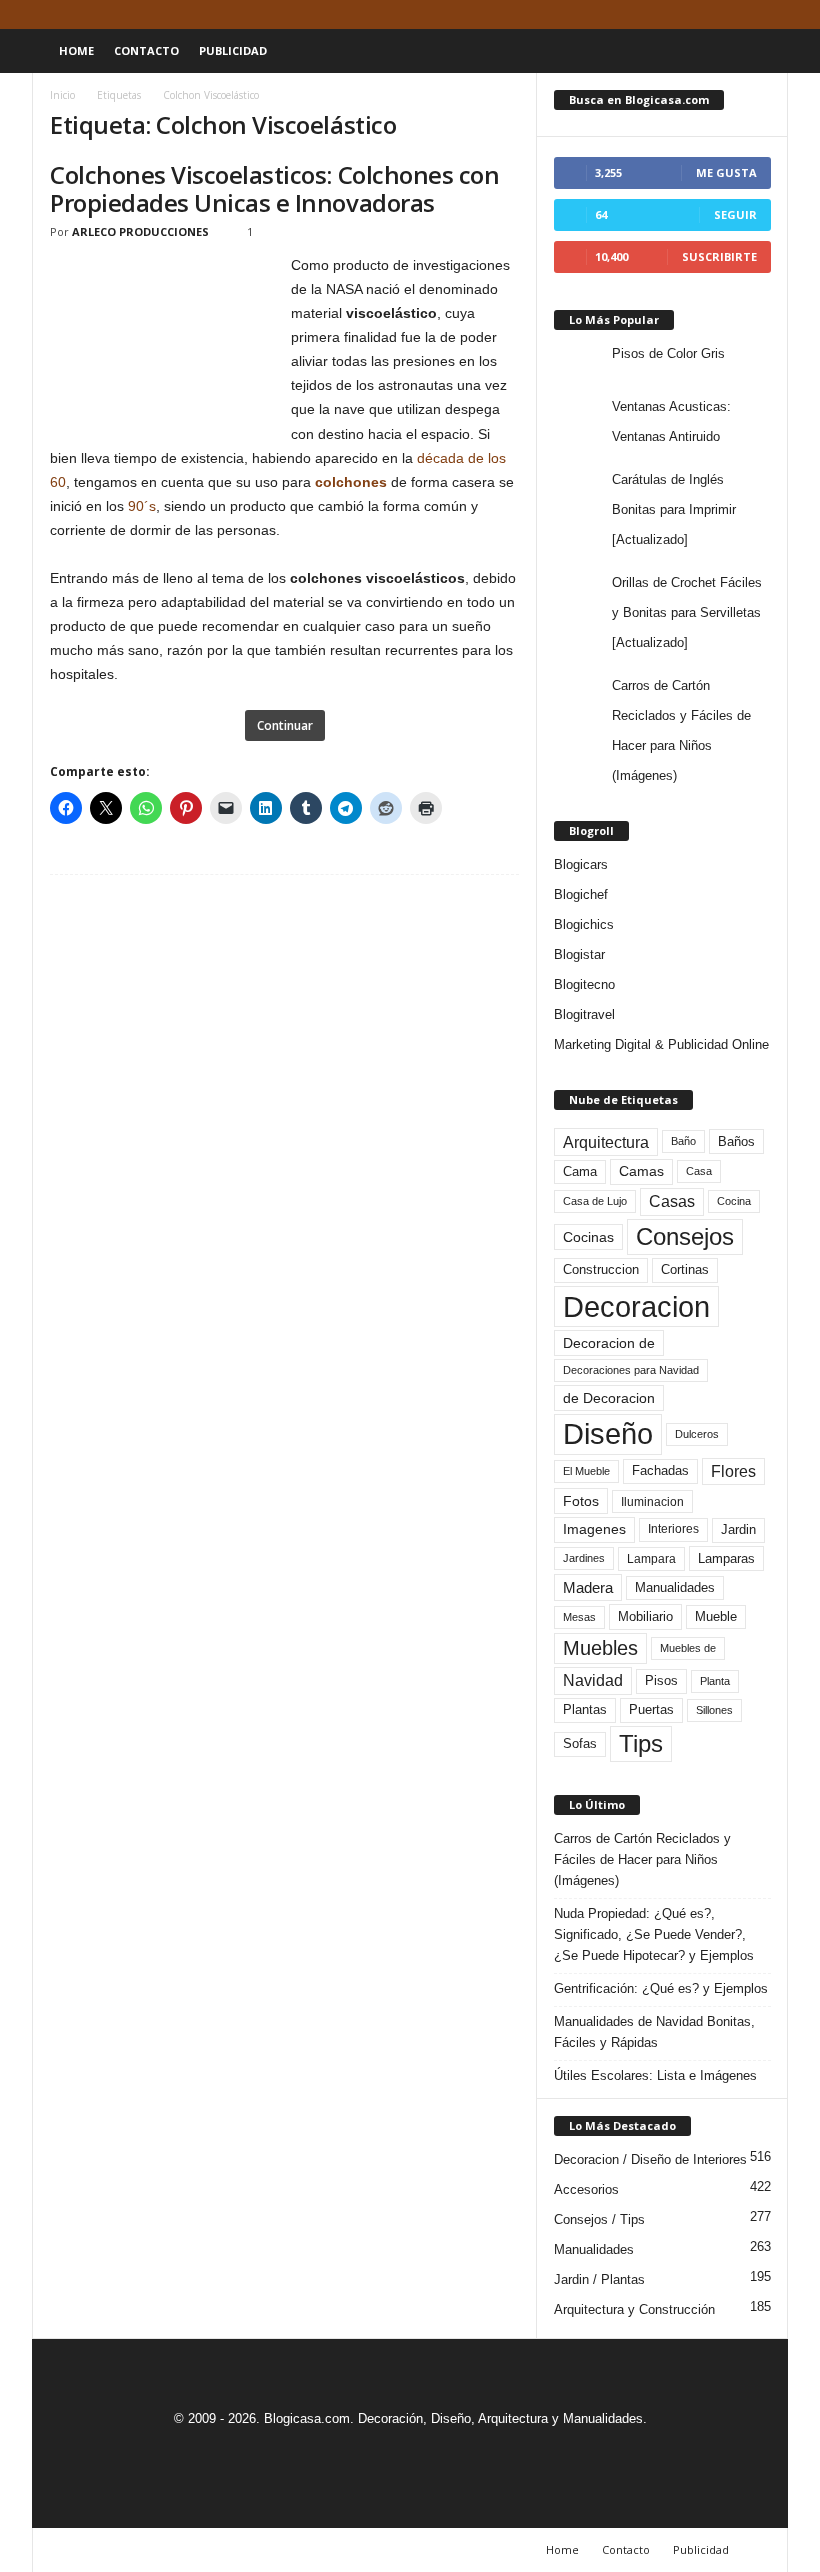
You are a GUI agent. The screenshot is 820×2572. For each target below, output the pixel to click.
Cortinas (685, 1270)
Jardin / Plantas (599, 2279)
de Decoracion (609, 1398)
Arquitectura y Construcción (634, 2309)
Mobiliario (645, 1616)
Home (76, 50)
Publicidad (233, 50)
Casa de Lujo (595, 1201)
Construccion (601, 1270)
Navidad (593, 1680)
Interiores (673, 1529)
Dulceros (697, 1434)
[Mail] (711, 14)
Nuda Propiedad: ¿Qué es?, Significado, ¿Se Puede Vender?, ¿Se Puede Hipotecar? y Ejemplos (654, 1934)
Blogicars (581, 864)
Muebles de (688, 1648)
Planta (715, 1681)
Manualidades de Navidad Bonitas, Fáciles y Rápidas (654, 2032)
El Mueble (586, 1471)
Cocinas (588, 1237)
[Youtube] (773, 14)
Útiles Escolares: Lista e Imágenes (655, 2075)
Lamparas (726, 1558)
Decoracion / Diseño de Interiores (650, 2159)
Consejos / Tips (599, 2219)
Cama (580, 1172)
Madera (588, 1587)
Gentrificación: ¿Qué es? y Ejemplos (661, 1988)
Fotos (581, 1501)
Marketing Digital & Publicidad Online (661, 1044)
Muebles (600, 1648)
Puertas (651, 1710)
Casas (672, 1201)
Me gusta (726, 172)
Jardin (738, 1530)
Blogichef (581, 894)
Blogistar (579, 954)
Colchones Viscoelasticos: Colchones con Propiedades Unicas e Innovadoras (274, 188)
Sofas (580, 1744)
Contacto (146, 50)
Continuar (285, 725)
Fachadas (660, 1471)
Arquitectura (606, 1142)
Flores (733, 1471)
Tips (641, 1743)
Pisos (661, 1681)
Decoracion (636, 1306)
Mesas (579, 1617)
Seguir (735, 214)
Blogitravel (584, 1014)
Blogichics (584, 924)
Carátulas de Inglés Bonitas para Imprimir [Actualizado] (674, 509)
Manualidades (675, 1588)
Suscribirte (719, 256)
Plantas (585, 1709)
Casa (699, 1171)
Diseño (608, 1434)
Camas (641, 1171)
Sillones (714, 1710)
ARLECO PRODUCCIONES (140, 231)
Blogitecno (584, 984)
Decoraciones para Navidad (631, 1370)
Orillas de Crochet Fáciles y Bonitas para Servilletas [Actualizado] (687, 612)
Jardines (584, 1558)
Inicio (62, 95)
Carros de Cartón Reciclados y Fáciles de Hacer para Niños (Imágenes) (642, 1859)
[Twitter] (742, 14)
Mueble (716, 1617)
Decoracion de (609, 1343)
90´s (142, 506)
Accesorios (586, 2189)
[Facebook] (680, 14)
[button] (758, 51)
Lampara (651, 1558)
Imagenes (594, 1529)
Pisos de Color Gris (668, 353)
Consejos (685, 1236)
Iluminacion (652, 1501)
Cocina (734, 1201)
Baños (736, 1141)
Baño (683, 1141)
